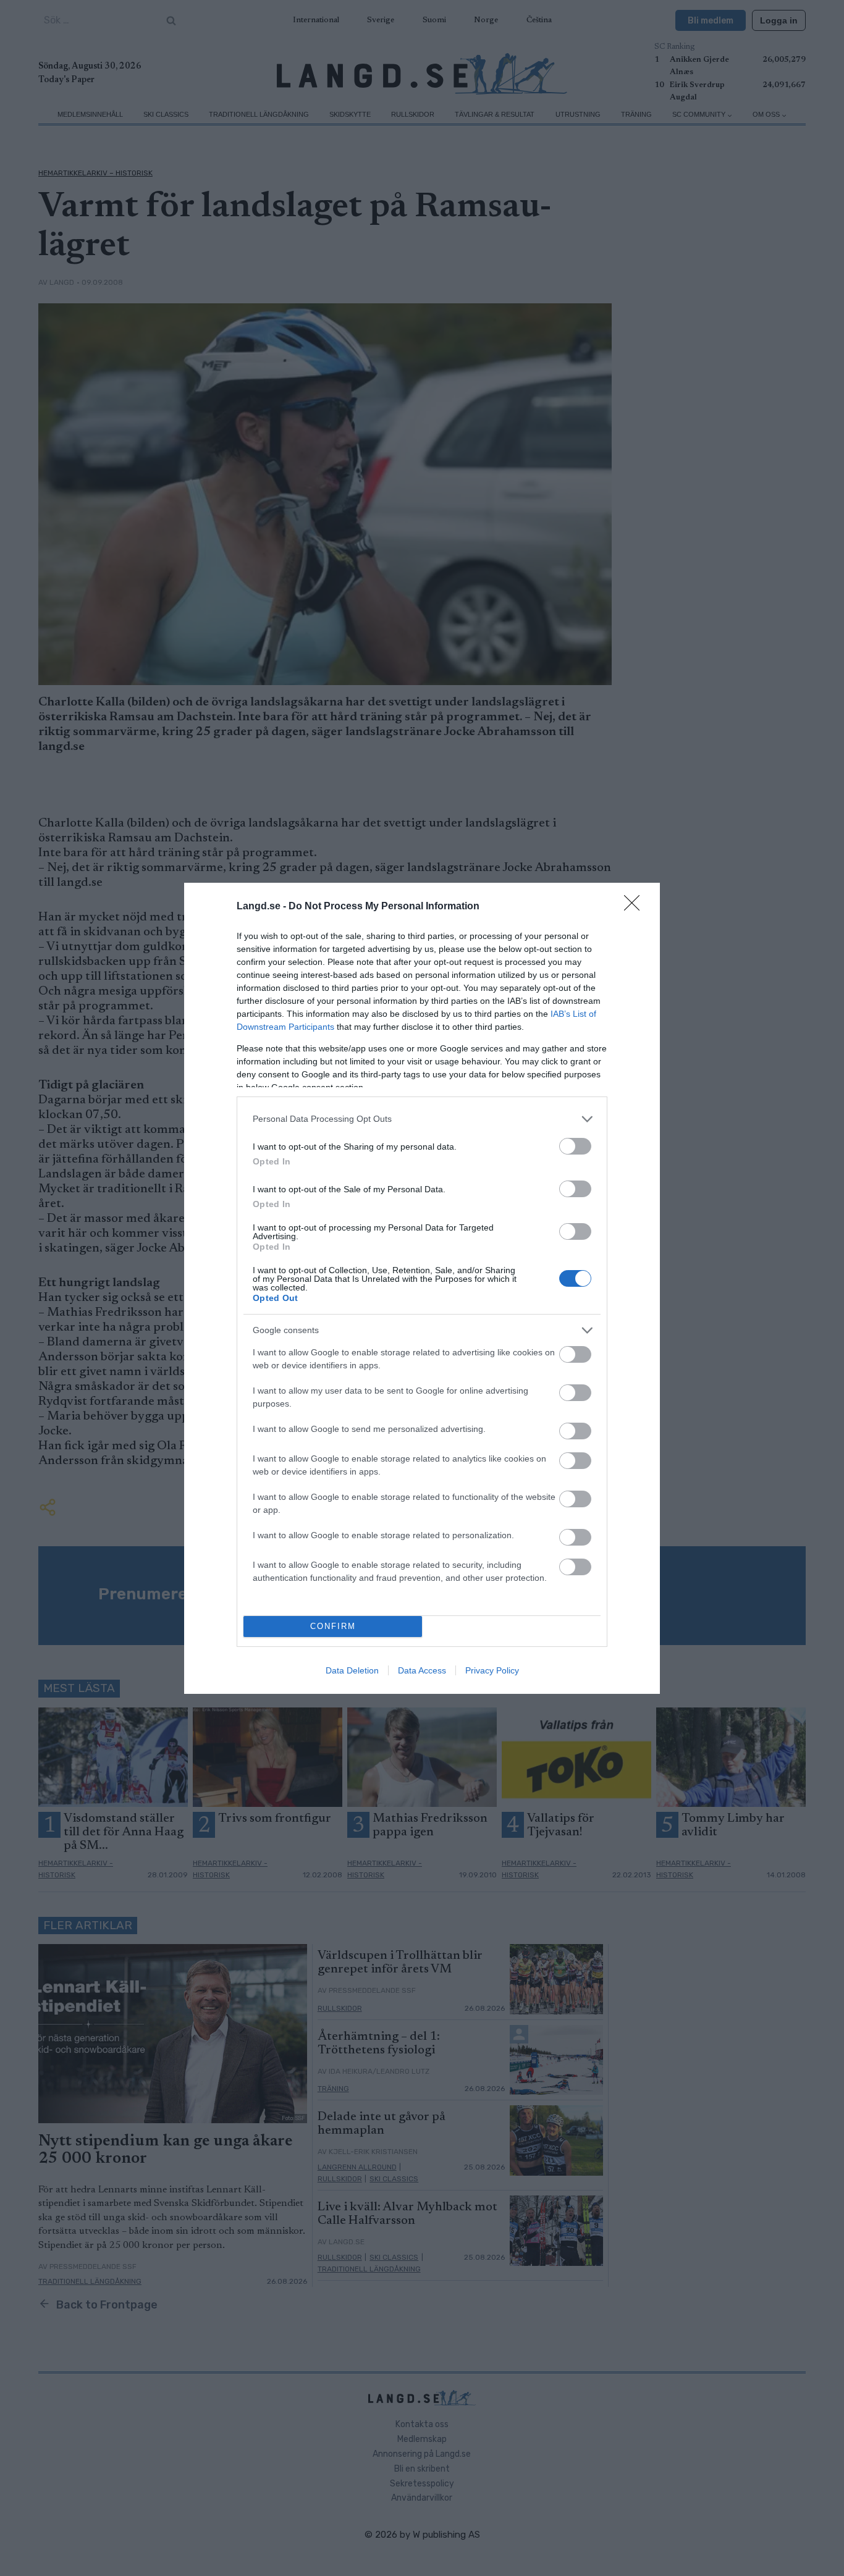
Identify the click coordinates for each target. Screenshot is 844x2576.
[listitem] (422, 1119)
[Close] (636, 907)
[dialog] (422, 1288)
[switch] (575, 1146)
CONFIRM (333, 1626)
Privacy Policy (492, 1670)
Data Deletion (352, 1670)
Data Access (422, 1670)
